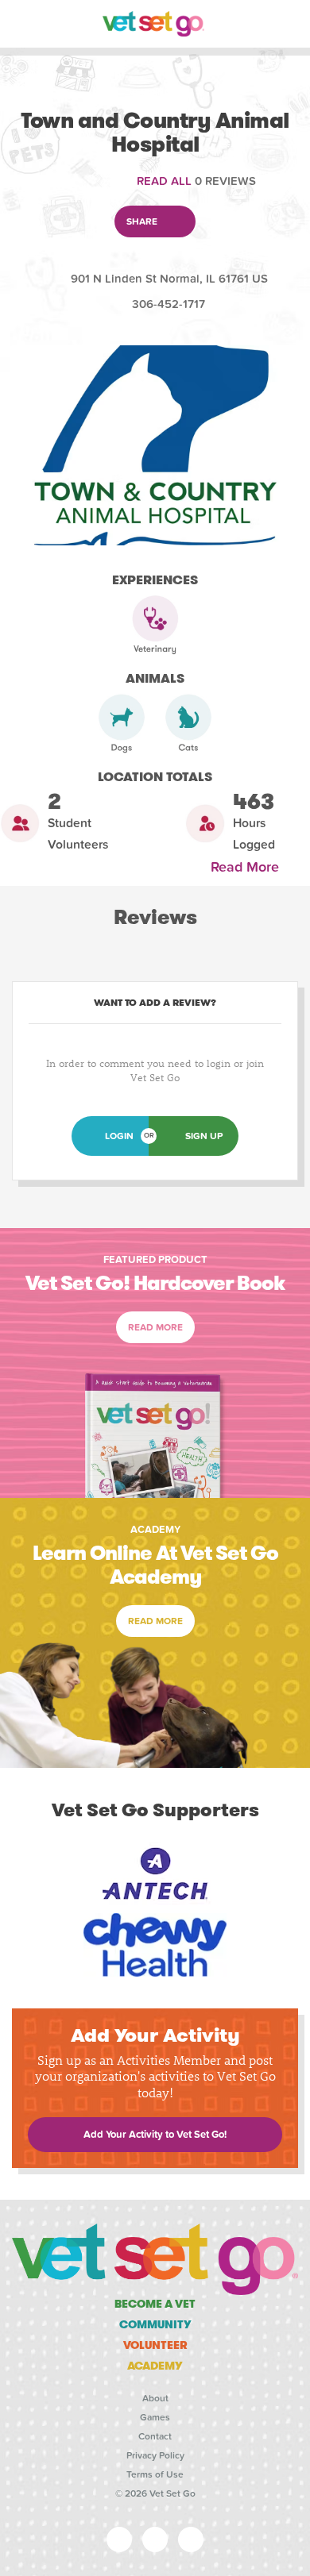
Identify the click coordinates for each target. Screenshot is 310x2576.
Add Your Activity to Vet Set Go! (155, 2135)
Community (155, 2324)
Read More (249, 867)
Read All (164, 181)
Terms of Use (155, 2474)
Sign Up (204, 1136)
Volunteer (155, 2345)
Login (119, 1136)
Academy (155, 2366)
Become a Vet (155, 2304)
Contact (155, 2436)
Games (155, 2417)
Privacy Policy (155, 2455)
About (155, 2398)
